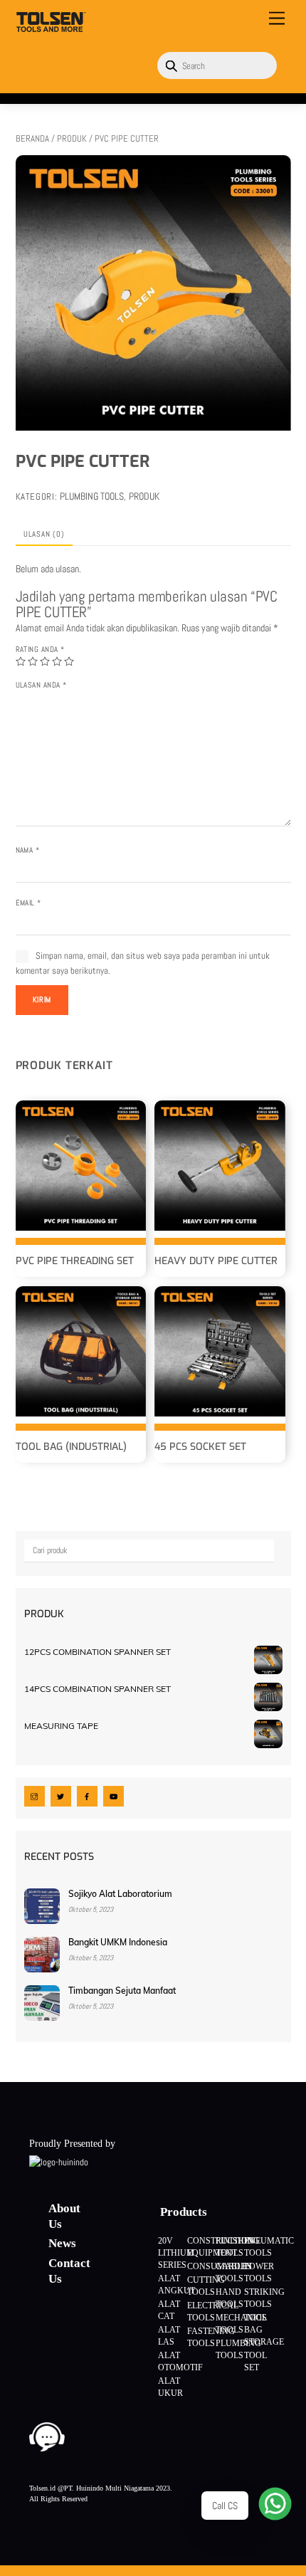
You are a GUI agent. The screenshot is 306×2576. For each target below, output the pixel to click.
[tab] (44, 535)
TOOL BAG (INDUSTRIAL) (71, 1447)
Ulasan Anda (41, 685)
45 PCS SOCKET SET (200, 1447)
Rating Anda (40, 649)
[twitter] (61, 1796)
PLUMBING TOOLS (92, 496)
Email (28, 903)
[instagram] (35, 1796)
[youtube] (114, 1796)
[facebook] (87, 1796)
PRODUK (72, 138)
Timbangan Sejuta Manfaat (122, 1991)
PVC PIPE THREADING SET (75, 1261)
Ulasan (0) (44, 534)
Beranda (32, 138)
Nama (28, 850)
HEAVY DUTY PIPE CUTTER (216, 1261)
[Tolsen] (51, 27)
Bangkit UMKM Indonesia (118, 1942)
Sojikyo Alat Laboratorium (120, 1894)
